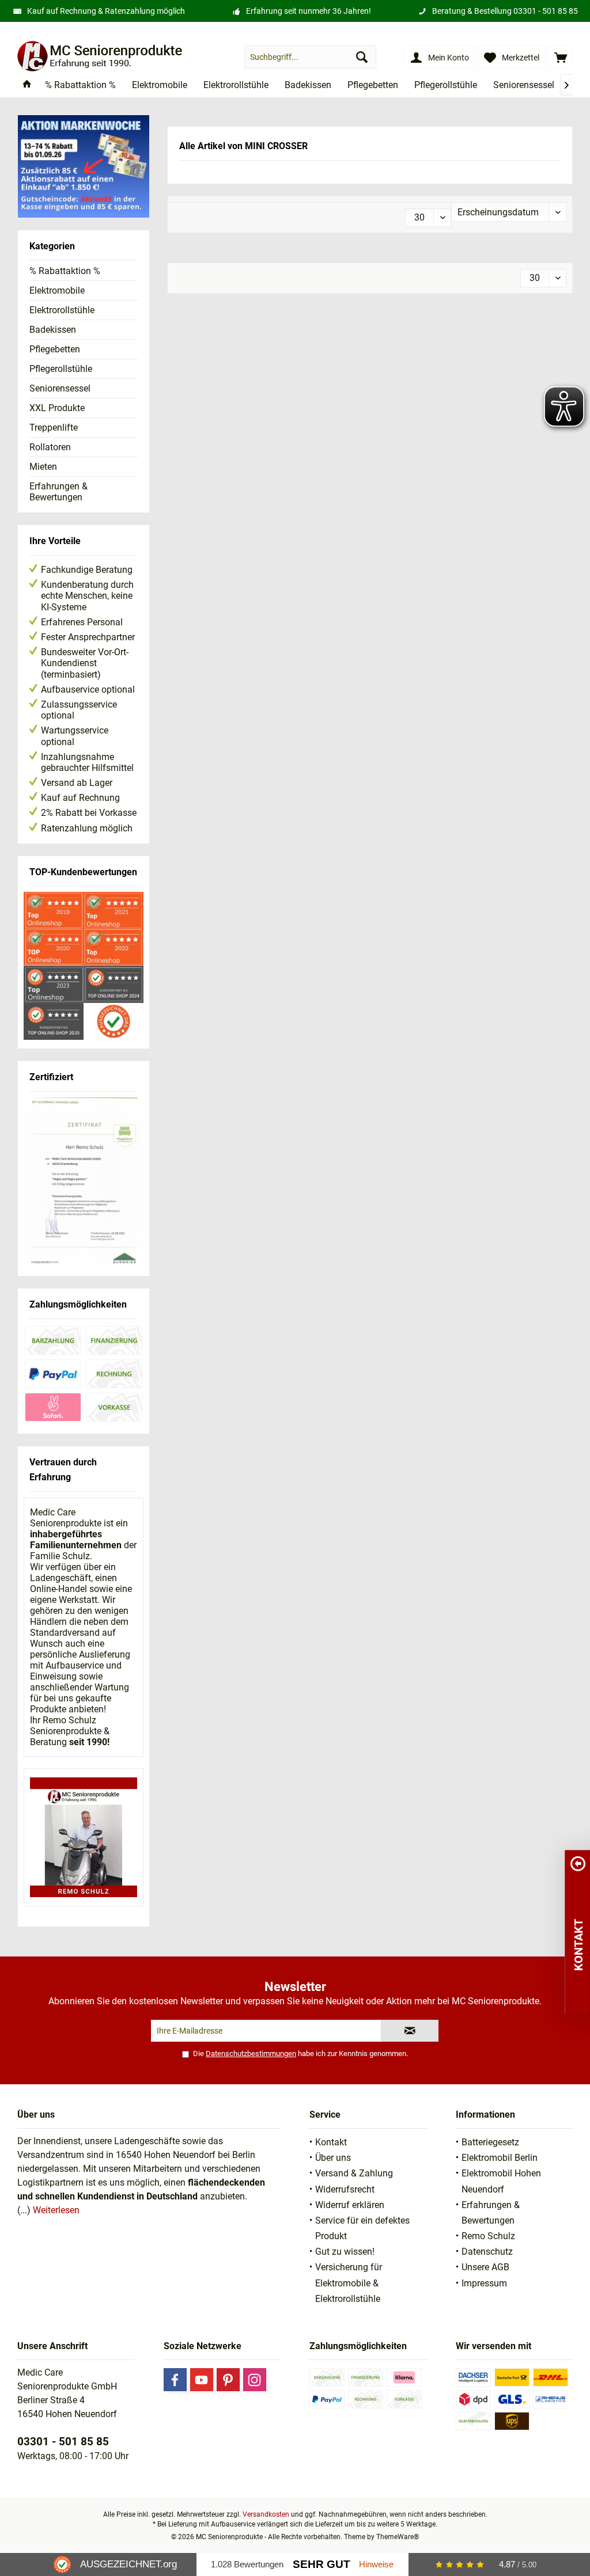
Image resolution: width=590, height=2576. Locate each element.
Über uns (333, 2158)
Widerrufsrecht (345, 2189)
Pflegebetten (55, 349)
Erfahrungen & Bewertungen (58, 492)
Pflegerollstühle (61, 369)
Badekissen (53, 330)
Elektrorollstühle (62, 310)
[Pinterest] (228, 2380)
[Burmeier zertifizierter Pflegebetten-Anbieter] (84, 1183)
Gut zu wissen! (345, 2252)
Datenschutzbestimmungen (251, 2053)
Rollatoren (50, 447)
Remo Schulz (488, 2236)
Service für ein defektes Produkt (362, 2228)
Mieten (43, 467)
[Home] (27, 86)
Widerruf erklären (350, 2205)
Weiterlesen (56, 2210)
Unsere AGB (485, 2267)
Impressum (484, 2283)
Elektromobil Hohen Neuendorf (501, 2181)
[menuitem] (561, 57)
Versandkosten (266, 2514)
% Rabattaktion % (65, 271)
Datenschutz (487, 2252)
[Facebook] (175, 2380)
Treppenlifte (54, 428)
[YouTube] (202, 2380)
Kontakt (331, 2142)
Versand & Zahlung (354, 2173)
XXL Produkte (57, 408)
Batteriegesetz (490, 2142)
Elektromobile (57, 290)
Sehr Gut (322, 2564)
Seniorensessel (60, 388)
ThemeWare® (398, 2537)
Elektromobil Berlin (500, 2158)
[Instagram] (255, 2380)
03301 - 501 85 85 (546, 11)
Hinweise (376, 2564)
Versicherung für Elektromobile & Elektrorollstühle (349, 2283)
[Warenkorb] (561, 57)
